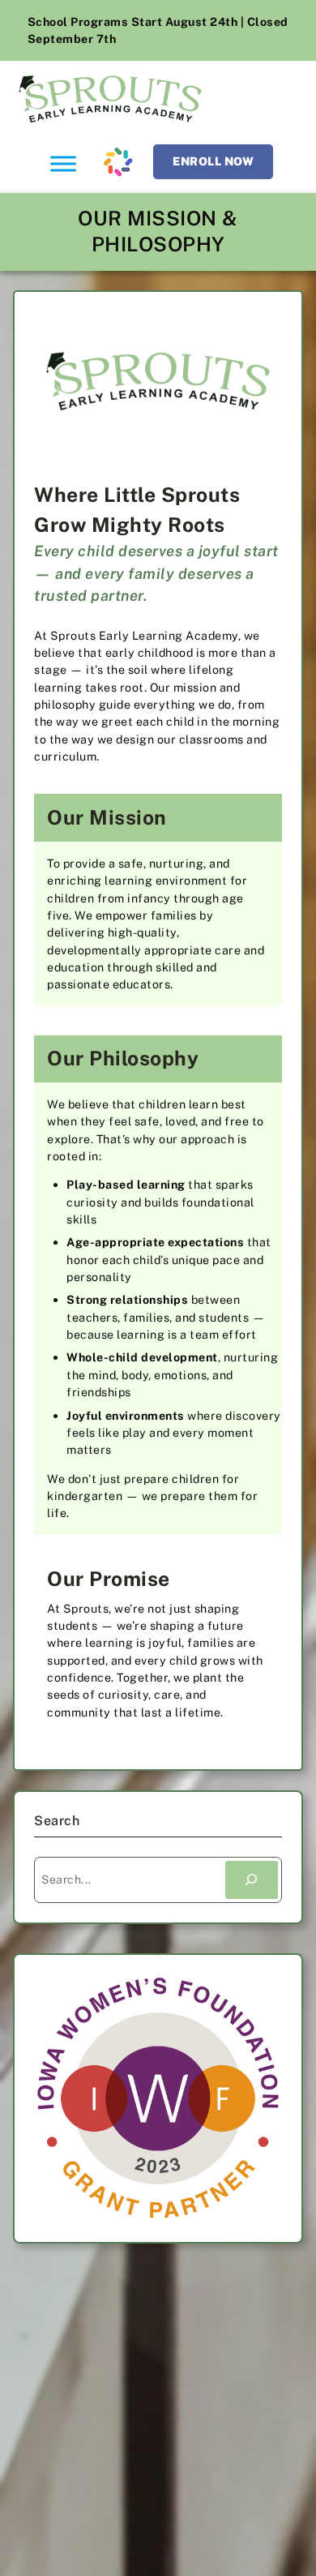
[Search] (252, 1880)
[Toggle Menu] (63, 163)
